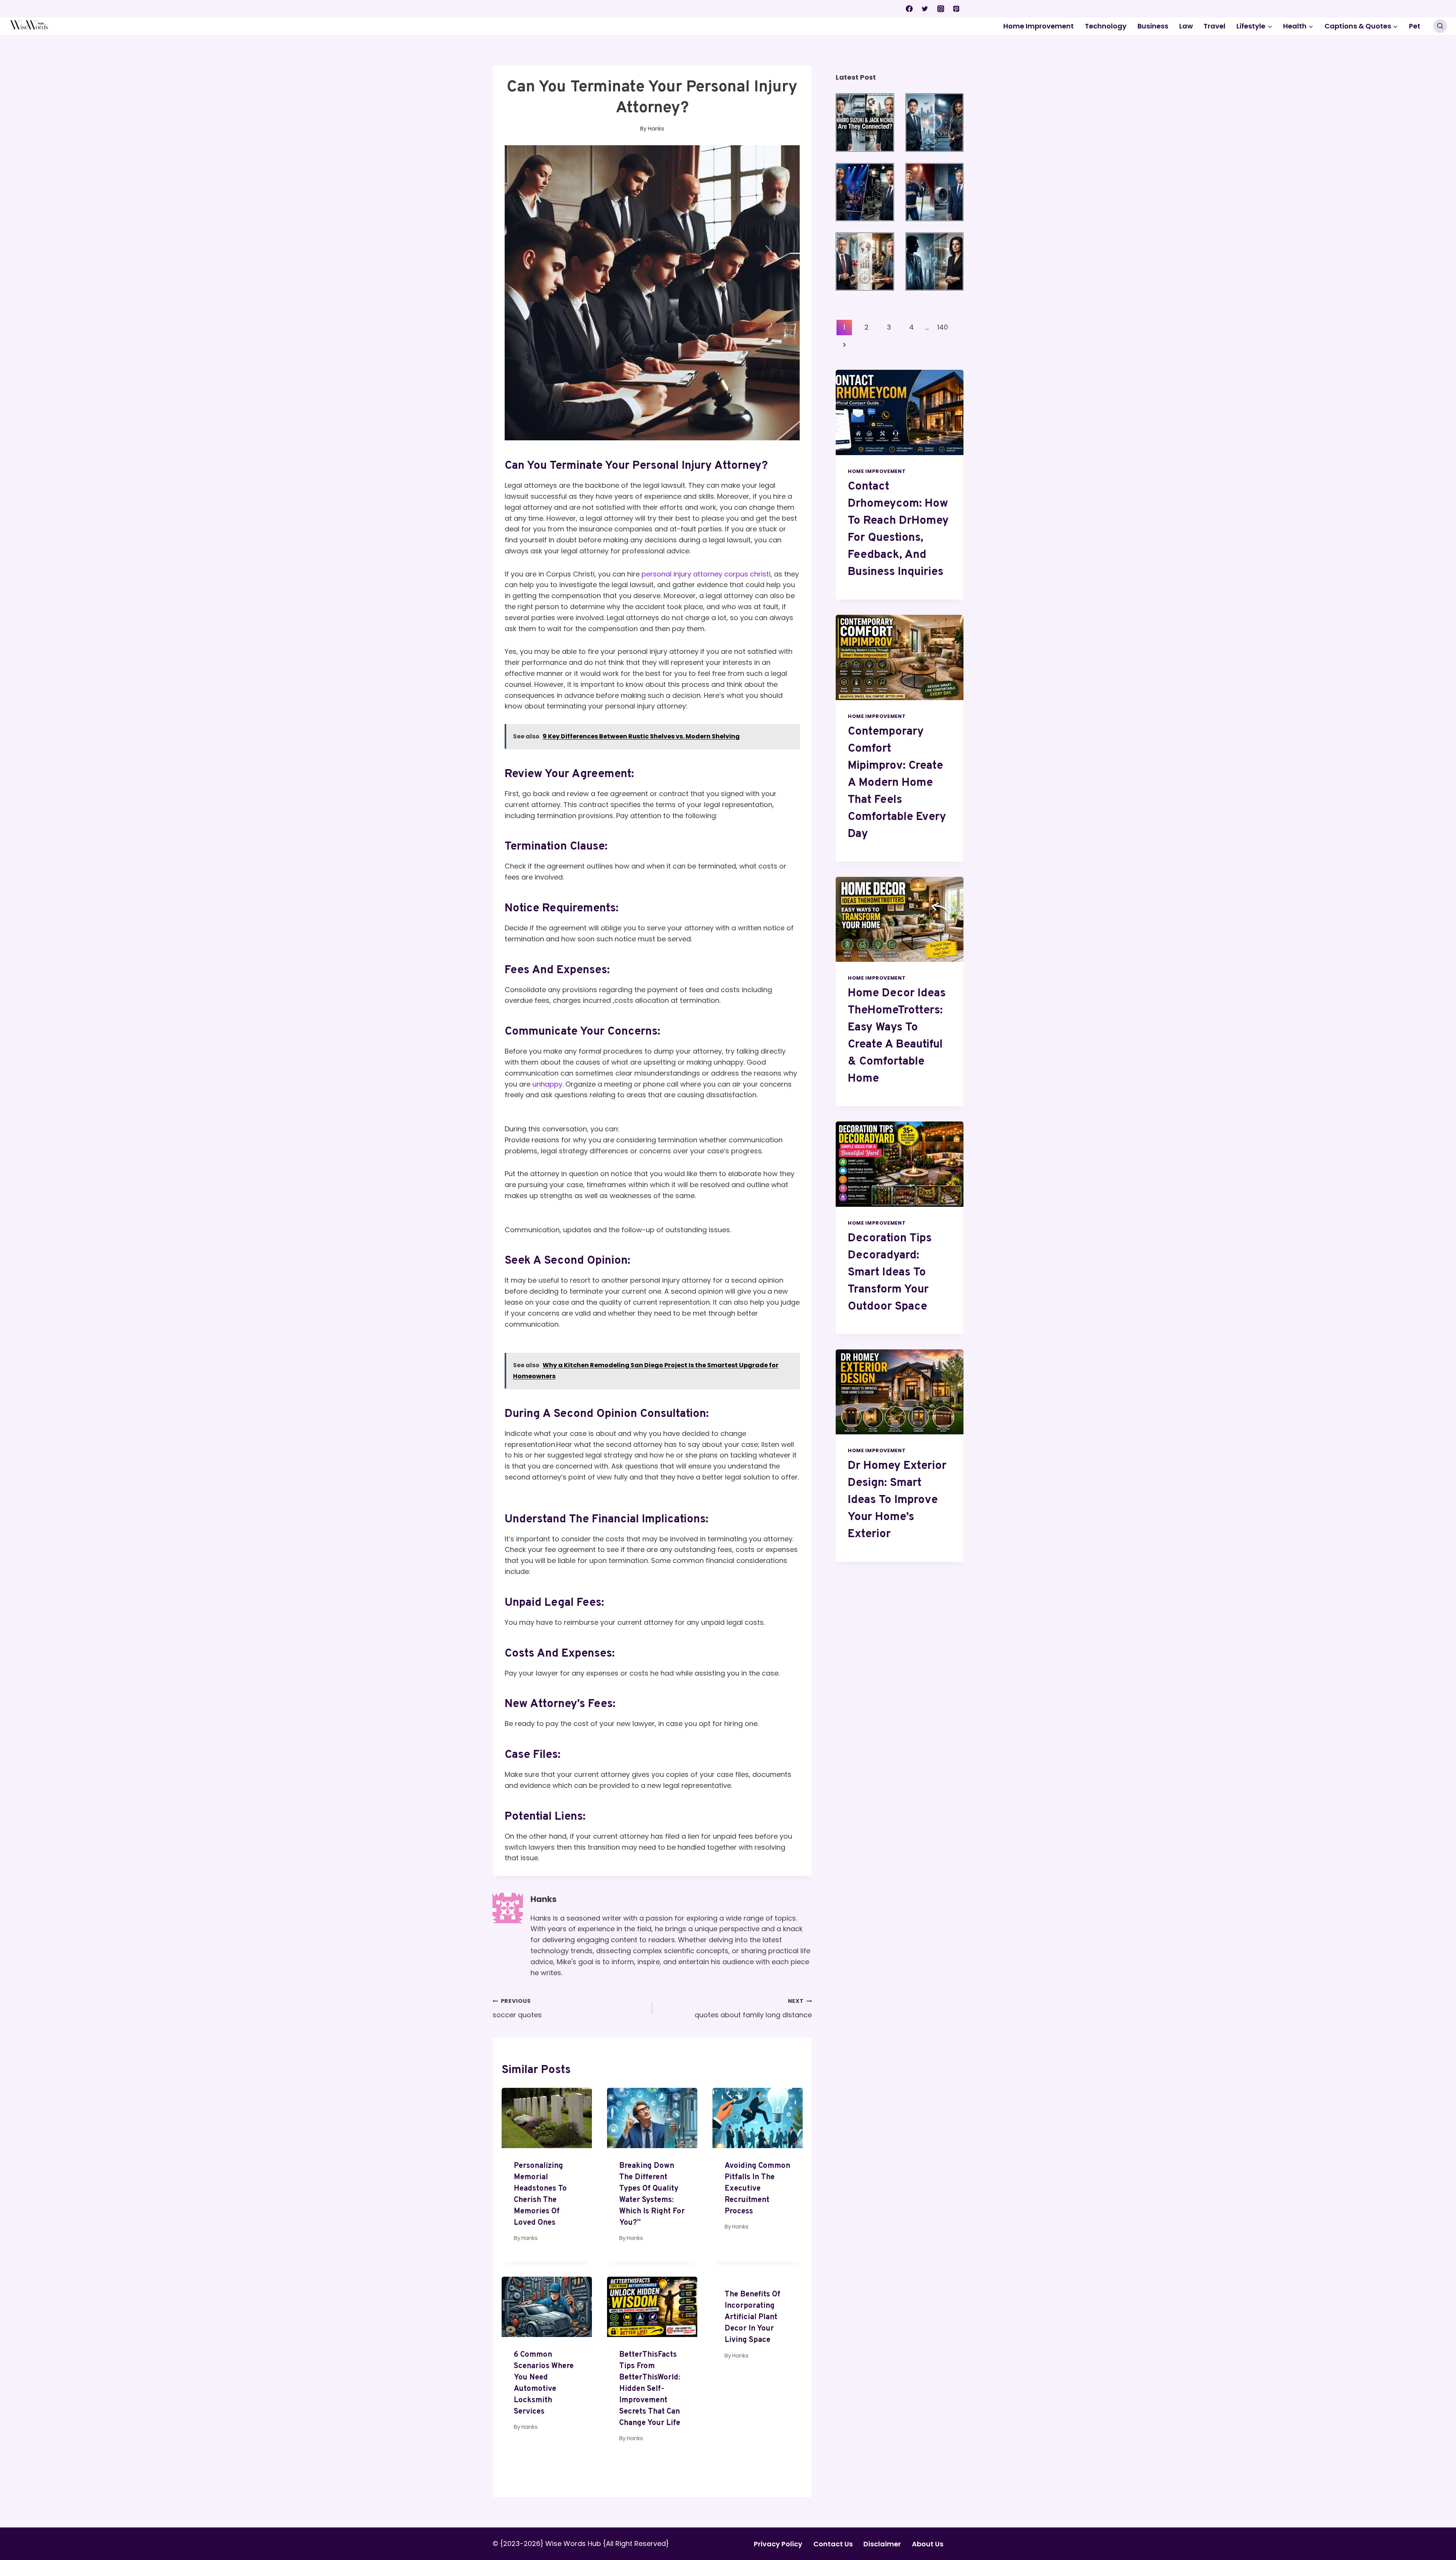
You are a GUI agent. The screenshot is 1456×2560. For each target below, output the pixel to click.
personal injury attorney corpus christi (706, 574)
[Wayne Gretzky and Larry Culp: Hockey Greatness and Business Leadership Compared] (934, 192)
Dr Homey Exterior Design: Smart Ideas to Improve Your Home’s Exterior (897, 1500)
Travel (1214, 26)
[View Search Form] (1440, 26)
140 (943, 327)
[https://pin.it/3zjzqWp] (956, 9)
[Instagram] (941, 9)
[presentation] (547, 2118)
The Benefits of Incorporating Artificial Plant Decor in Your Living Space (752, 2317)
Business (1153, 26)
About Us (928, 2544)
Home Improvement (1039, 26)
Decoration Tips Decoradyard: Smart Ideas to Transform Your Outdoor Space (890, 1273)
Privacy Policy (778, 2544)
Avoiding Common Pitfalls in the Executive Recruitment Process (757, 2189)
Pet (1415, 26)
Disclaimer (882, 2544)
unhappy (547, 1084)
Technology (1106, 26)
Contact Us (833, 2544)
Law (1186, 26)
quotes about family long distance (753, 2008)
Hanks (544, 1899)
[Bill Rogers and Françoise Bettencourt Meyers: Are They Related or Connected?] (934, 261)
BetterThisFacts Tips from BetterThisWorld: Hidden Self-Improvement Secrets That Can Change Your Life (650, 2389)
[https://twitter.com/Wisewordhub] (925, 9)
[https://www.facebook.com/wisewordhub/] (909, 9)
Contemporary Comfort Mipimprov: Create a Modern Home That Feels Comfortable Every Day (897, 783)
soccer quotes (517, 2008)
